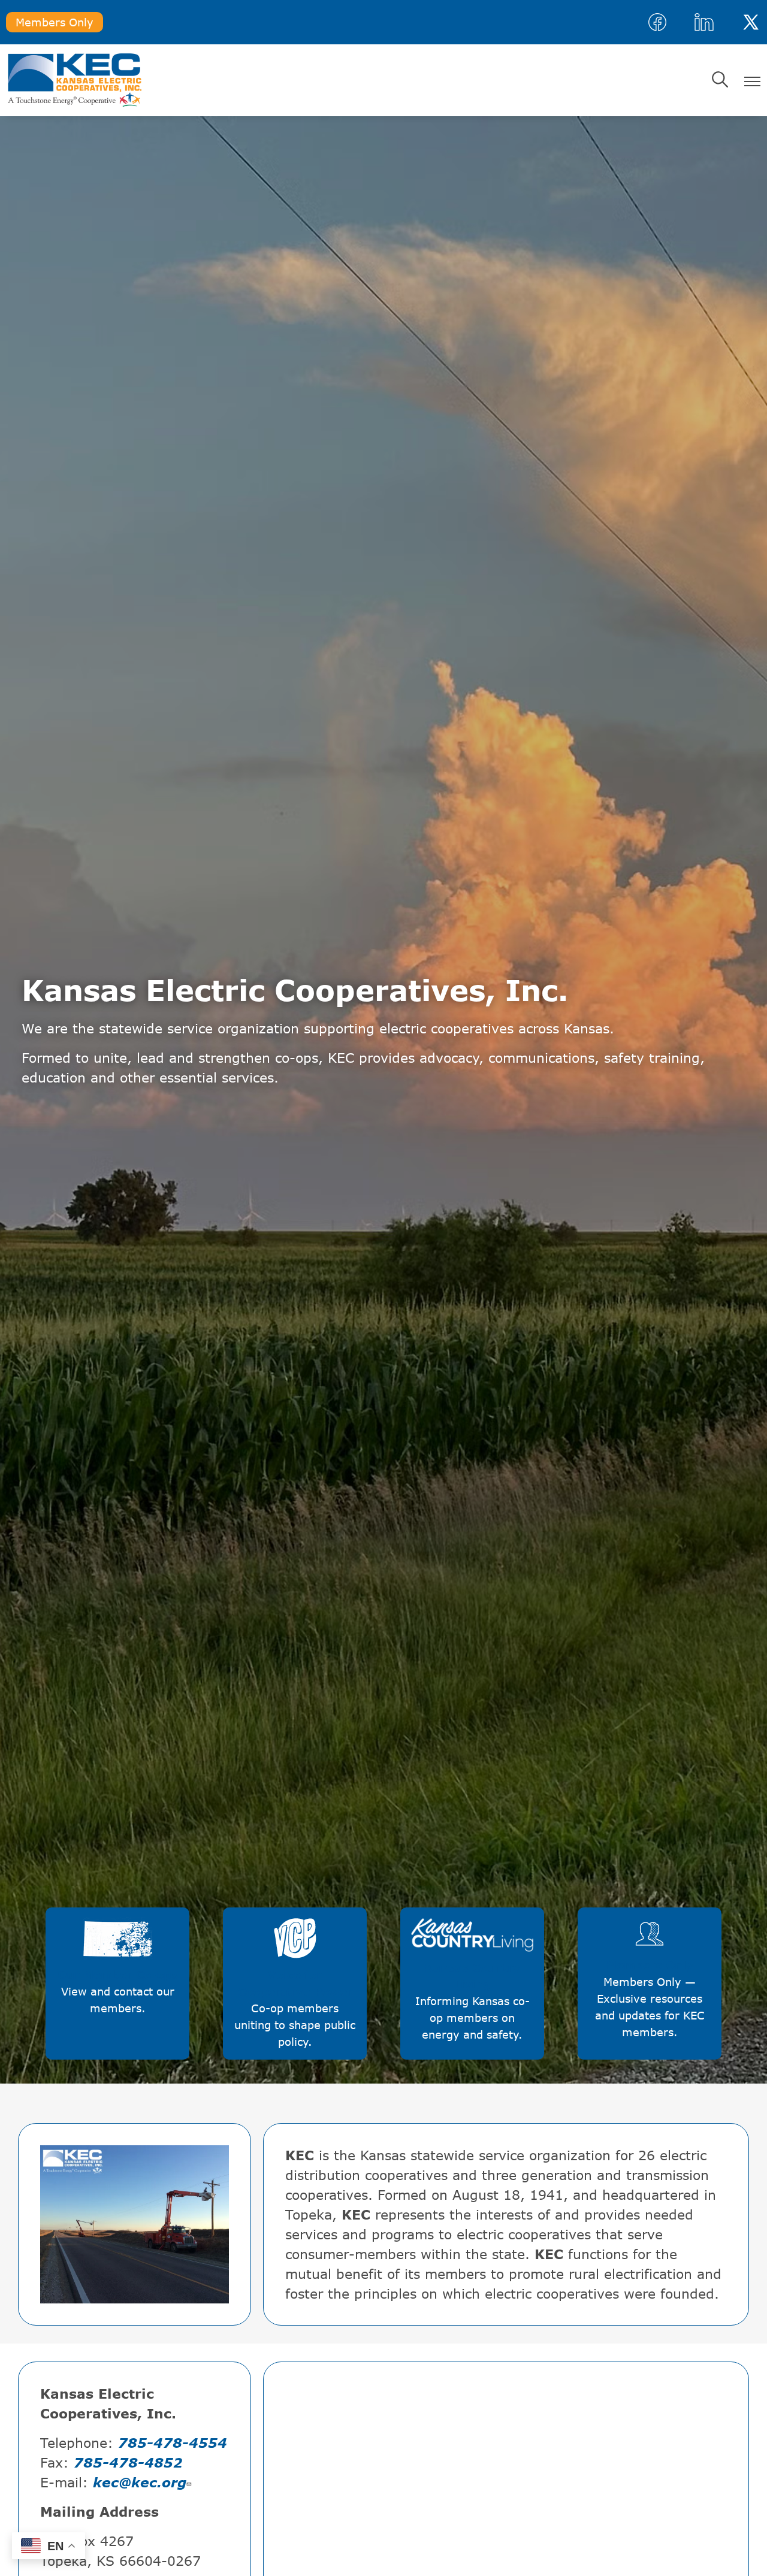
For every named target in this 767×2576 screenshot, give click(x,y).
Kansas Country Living (465, 1955)
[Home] (75, 80)
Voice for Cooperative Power (295, 1958)
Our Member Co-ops (118, 1950)
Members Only (55, 22)
